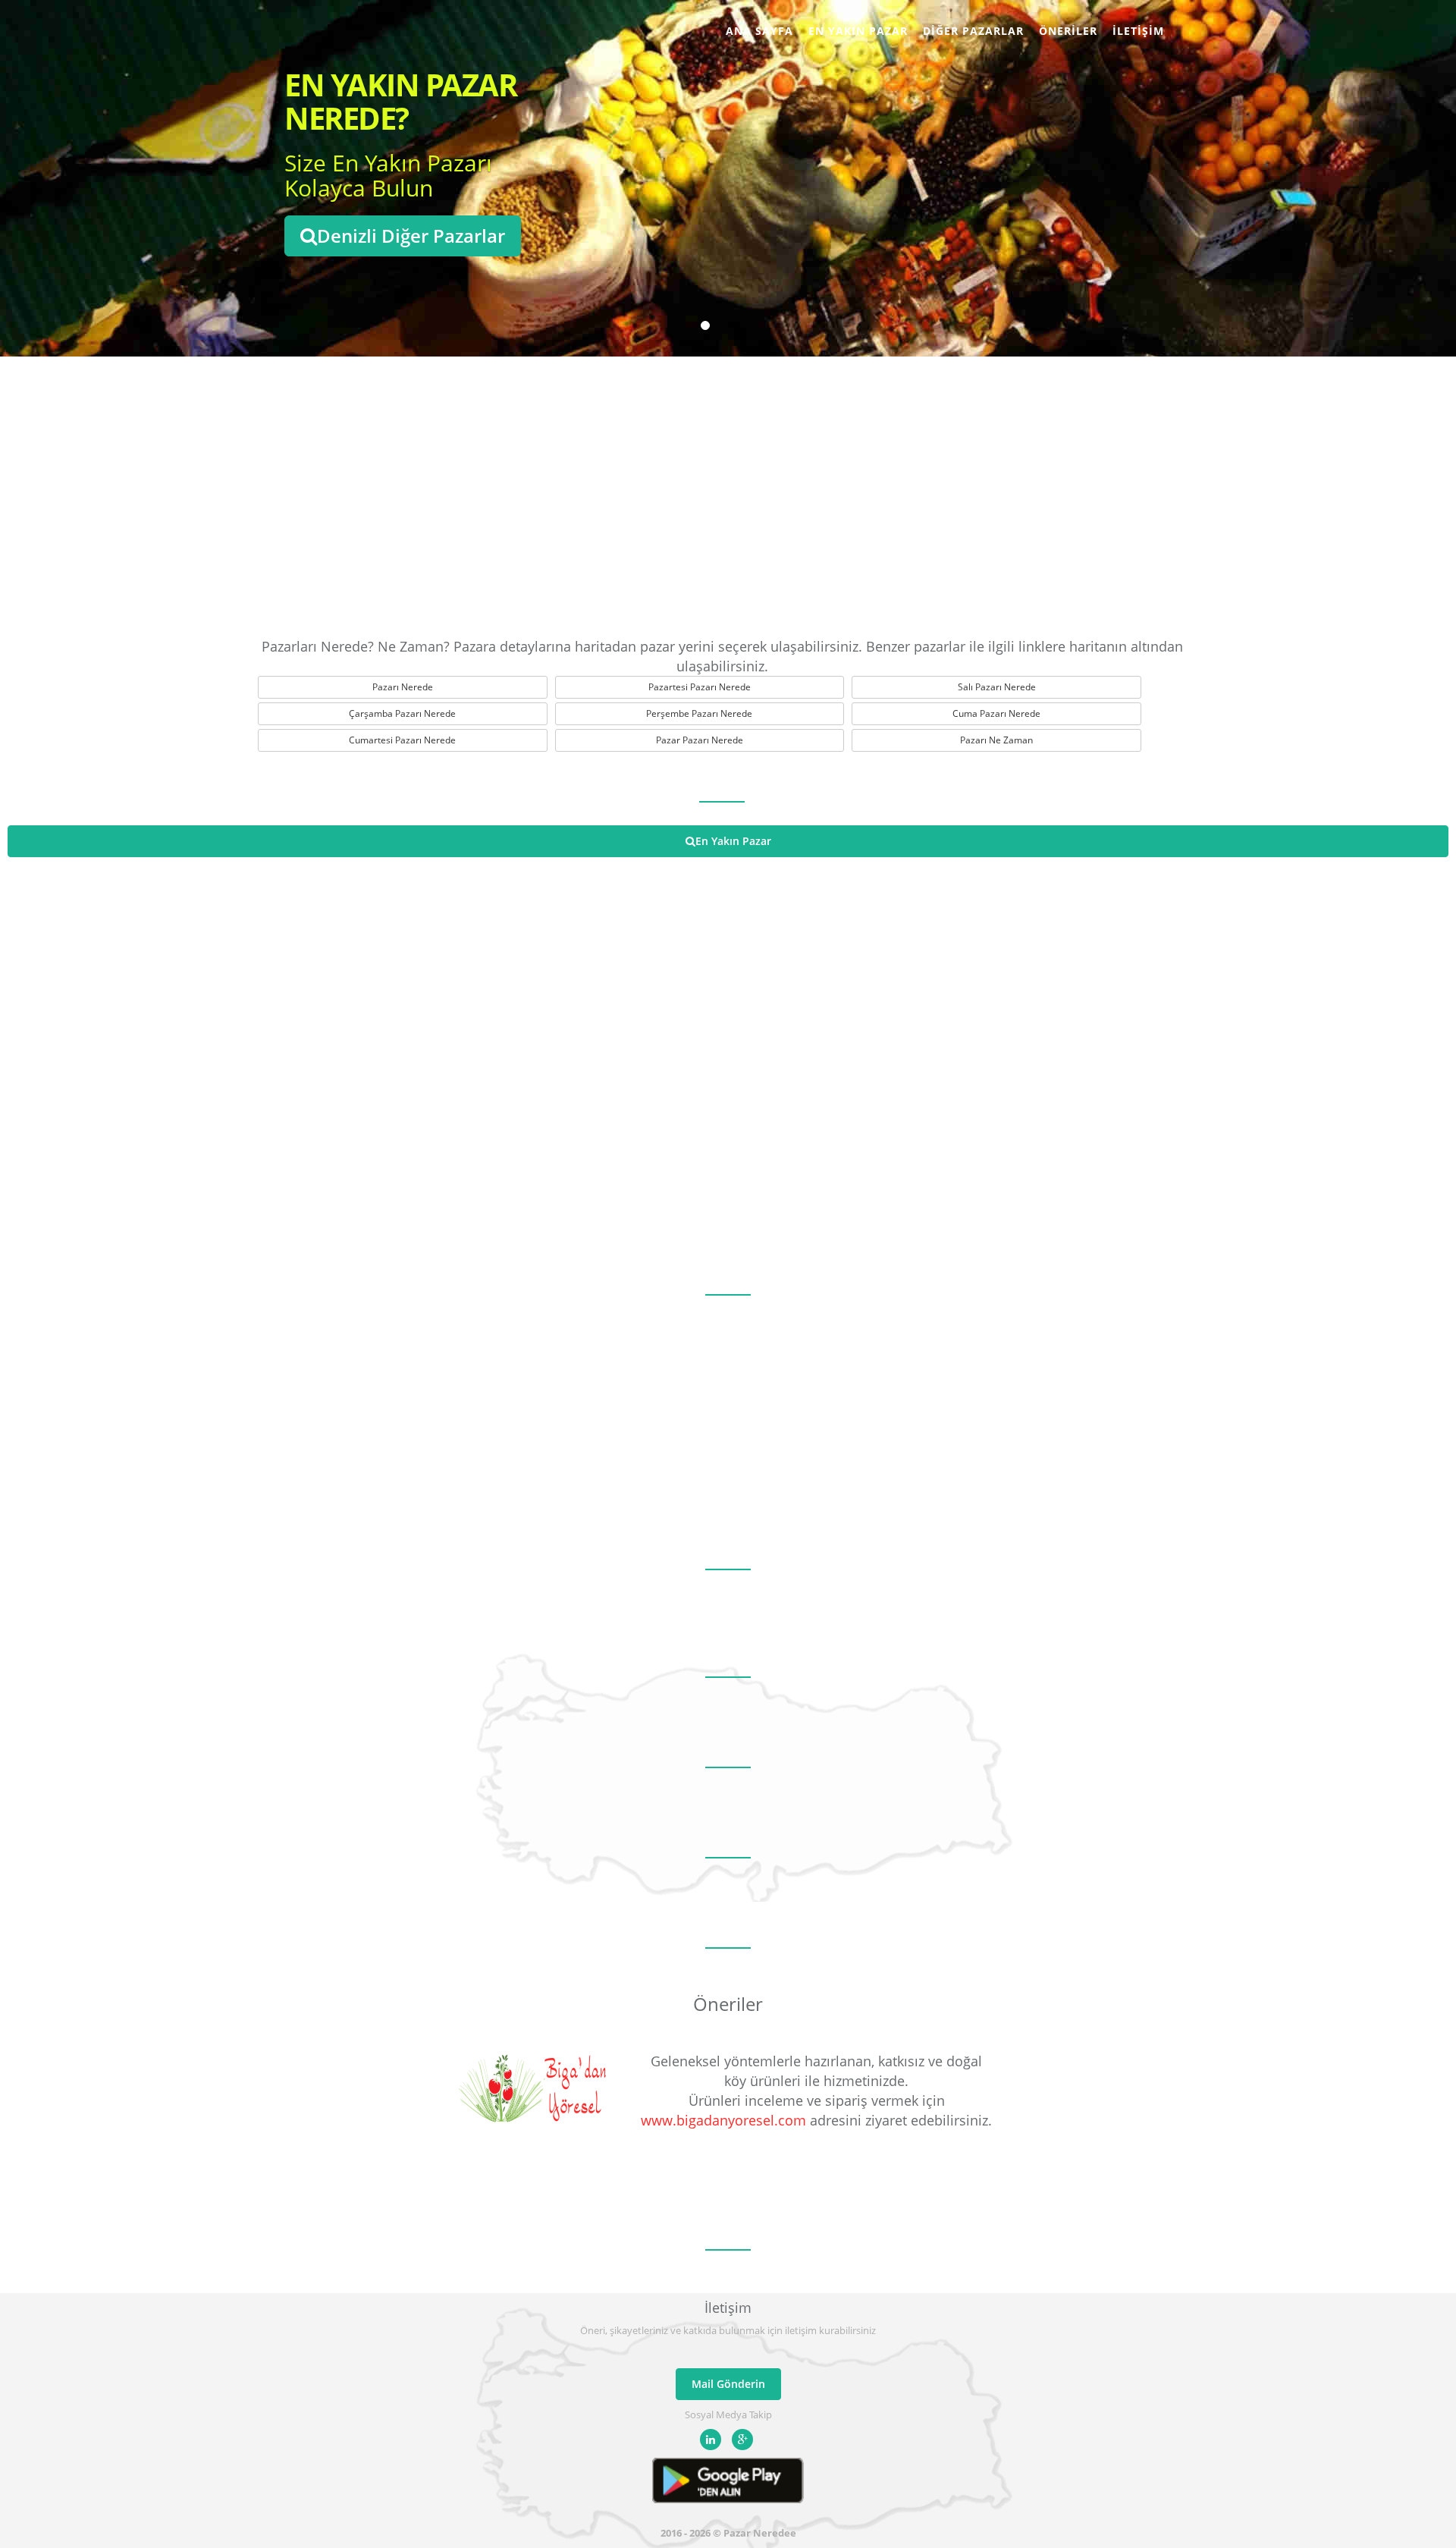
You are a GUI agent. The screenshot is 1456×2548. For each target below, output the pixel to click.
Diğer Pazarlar (973, 31)
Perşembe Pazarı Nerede (699, 713)
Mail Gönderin (728, 2384)
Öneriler (1068, 31)
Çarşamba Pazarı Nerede (402, 713)
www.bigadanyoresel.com (723, 2120)
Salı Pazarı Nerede (997, 687)
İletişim (1138, 31)
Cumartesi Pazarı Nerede (402, 740)
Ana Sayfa (759, 31)
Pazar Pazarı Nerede (700, 740)
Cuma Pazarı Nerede (996, 713)
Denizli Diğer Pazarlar (411, 236)
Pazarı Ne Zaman (996, 740)
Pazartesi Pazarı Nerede (700, 687)
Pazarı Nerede (403, 687)
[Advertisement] (728, 493)
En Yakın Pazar (858, 31)
